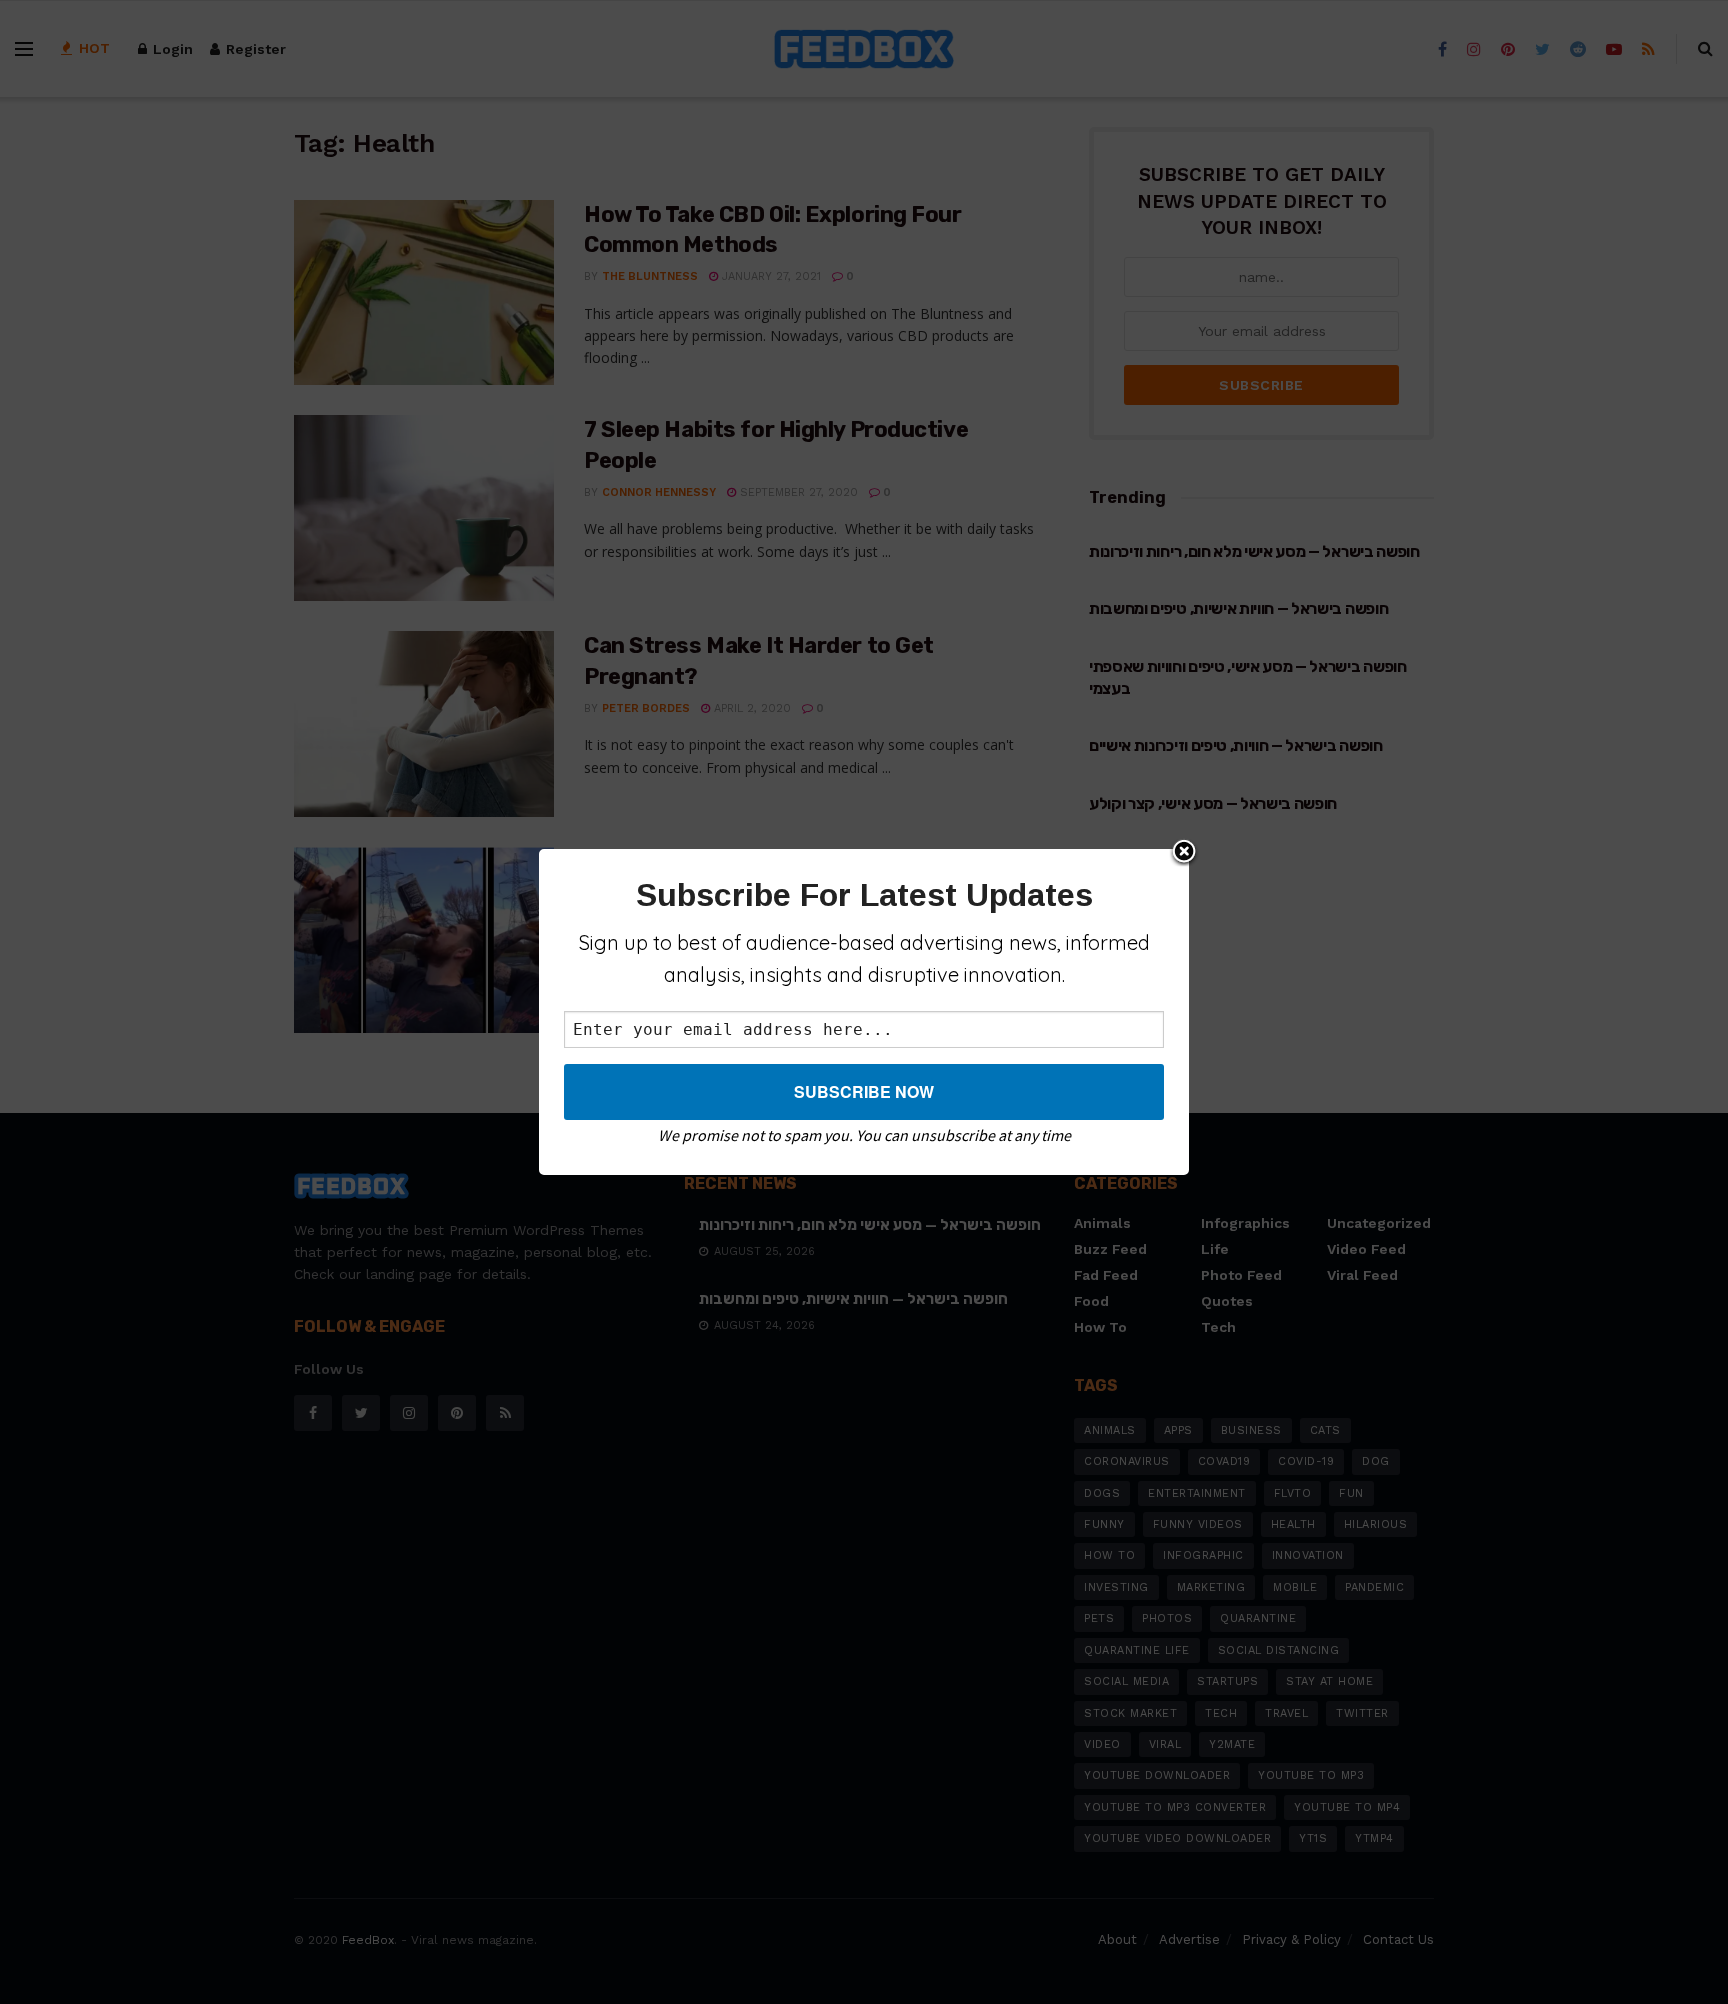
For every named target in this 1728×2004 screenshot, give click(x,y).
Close (1184, 853)
